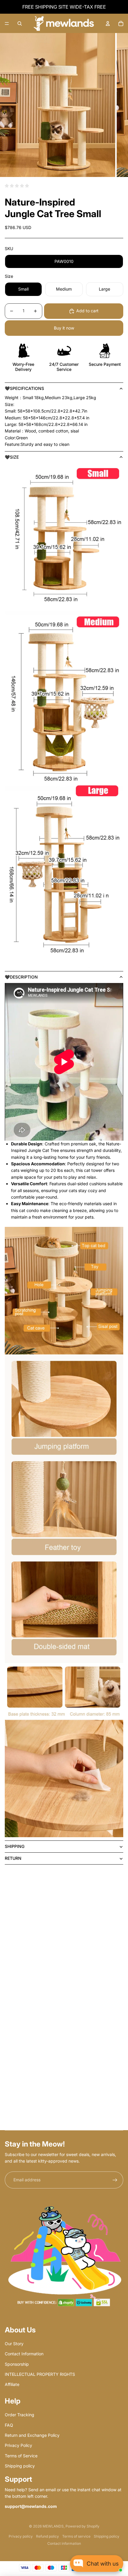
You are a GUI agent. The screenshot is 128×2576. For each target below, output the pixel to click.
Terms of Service (21, 2456)
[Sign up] (115, 2180)
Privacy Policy (18, 2445)
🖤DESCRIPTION (21, 977)
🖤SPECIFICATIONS (24, 388)
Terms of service (76, 2536)
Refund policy (47, 2536)
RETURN (13, 1858)
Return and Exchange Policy (32, 2435)
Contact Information (24, 2354)
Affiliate (12, 2384)
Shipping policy (20, 2466)
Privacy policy (21, 2536)
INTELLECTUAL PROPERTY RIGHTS (40, 2374)
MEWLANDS (53, 2526)
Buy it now (64, 328)
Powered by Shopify (82, 2526)
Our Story (14, 2344)
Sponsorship (17, 2364)
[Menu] (7, 23)
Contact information (64, 2543)
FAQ (9, 2425)
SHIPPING (15, 1846)
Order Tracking (19, 2415)
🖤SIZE (12, 457)
